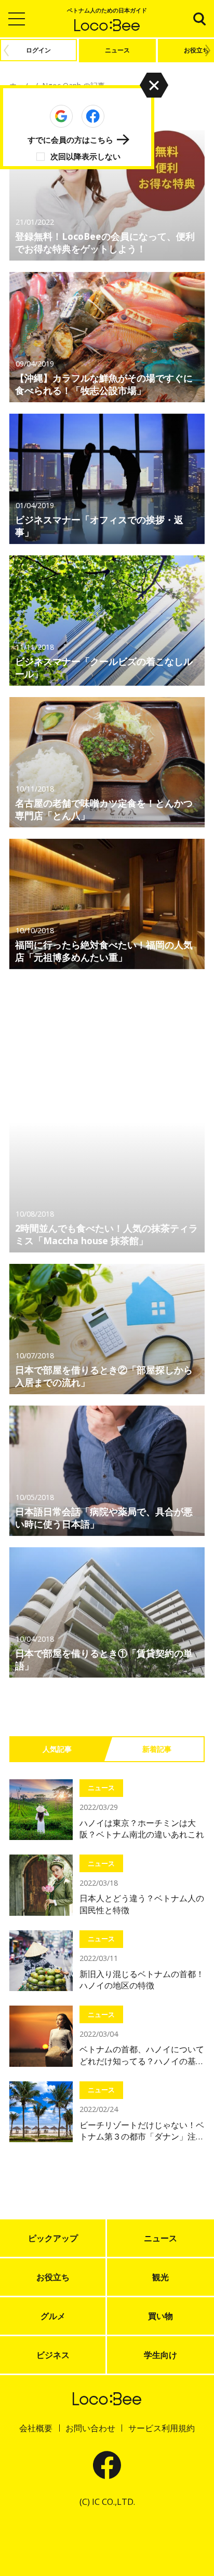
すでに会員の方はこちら (70, 140)
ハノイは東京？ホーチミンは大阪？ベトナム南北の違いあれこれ (142, 1829)
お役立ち (53, 2277)
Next (210, 50)
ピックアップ (53, 2238)
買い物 (160, 2316)
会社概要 (36, 2428)
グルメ (53, 2316)
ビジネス (53, 2355)
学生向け (160, 2355)
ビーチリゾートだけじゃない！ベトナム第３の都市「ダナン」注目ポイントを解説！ (142, 2131)
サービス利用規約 (162, 2428)
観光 (160, 2277)
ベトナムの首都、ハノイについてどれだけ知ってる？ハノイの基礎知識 (142, 2055)
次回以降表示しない (85, 156)
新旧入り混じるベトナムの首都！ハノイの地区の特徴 (142, 1980)
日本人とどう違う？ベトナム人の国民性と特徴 (142, 1904)
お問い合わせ (90, 2428)
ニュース (101, 1788)
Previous (4, 50)
